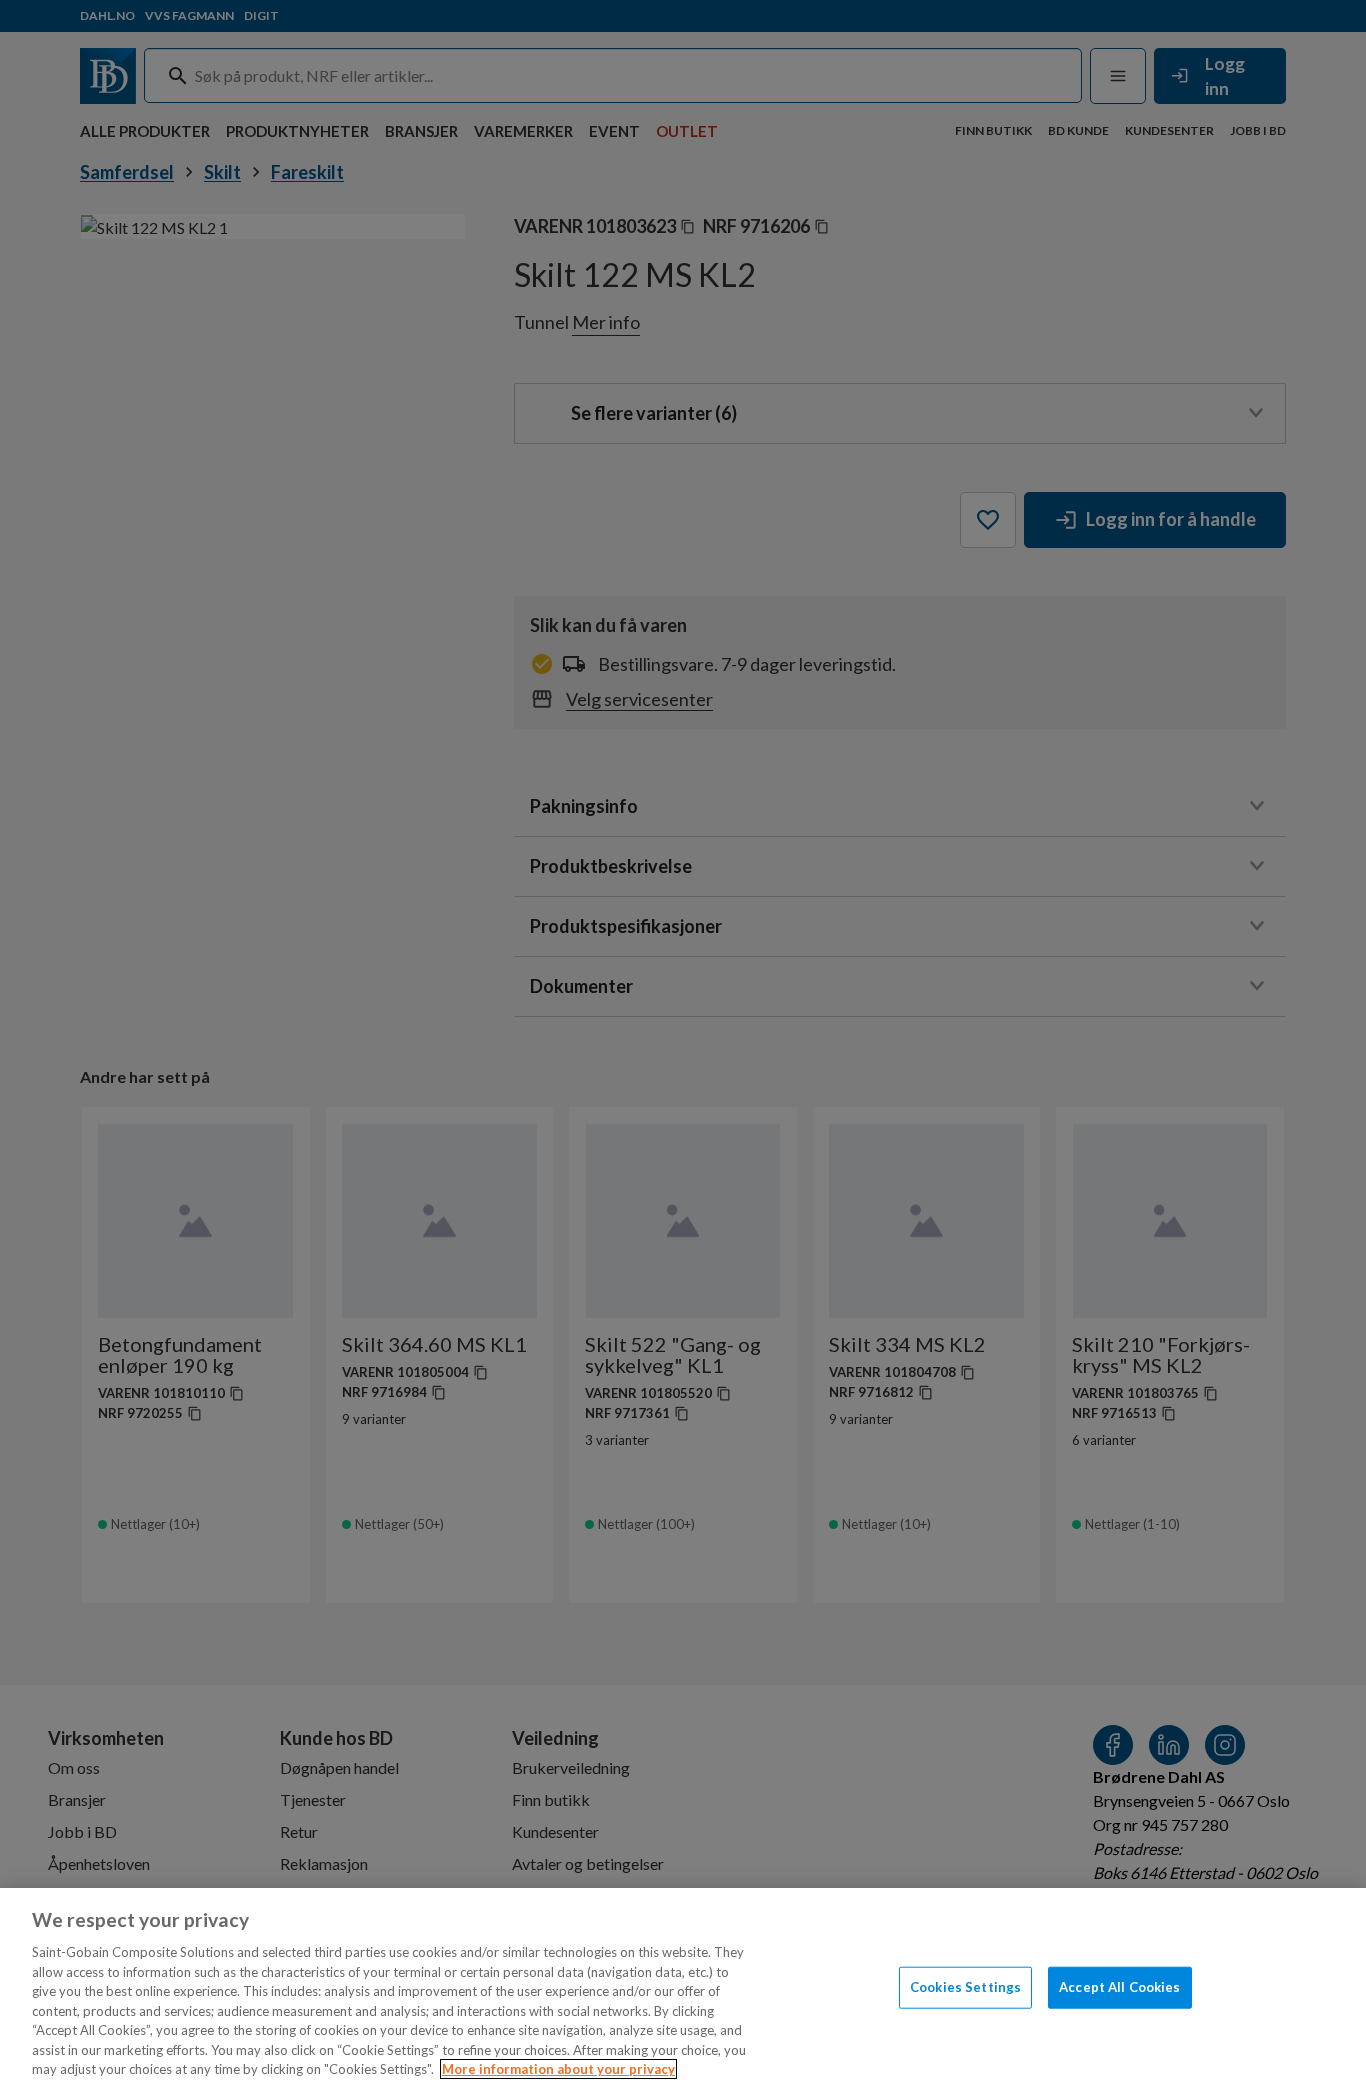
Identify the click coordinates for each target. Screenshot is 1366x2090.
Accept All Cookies (1119, 1987)
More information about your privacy (558, 2069)
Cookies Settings (965, 1987)
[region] (683, 1989)
